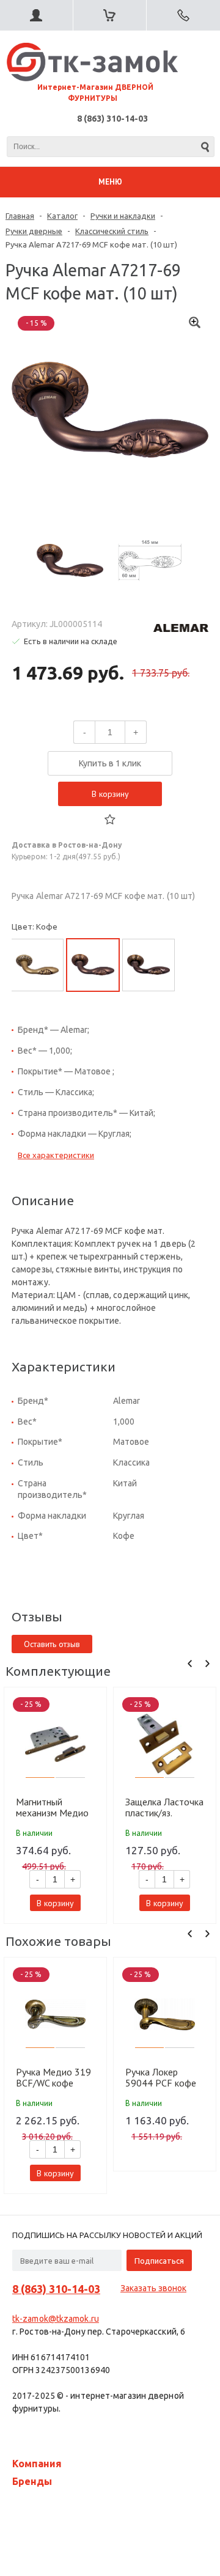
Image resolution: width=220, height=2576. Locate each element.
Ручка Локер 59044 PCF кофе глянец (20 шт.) (161, 2077)
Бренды (32, 2481)
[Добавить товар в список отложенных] (110, 820)
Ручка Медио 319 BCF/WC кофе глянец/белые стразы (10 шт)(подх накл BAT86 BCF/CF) (54, 2077)
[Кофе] (93, 965)
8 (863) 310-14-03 (112, 119)
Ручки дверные (34, 231)
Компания (37, 2464)
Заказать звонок (153, 2288)
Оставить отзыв (52, 1644)
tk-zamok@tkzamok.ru (56, 2319)
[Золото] (37, 965)
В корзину (110, 794)
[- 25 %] (56, 1744)
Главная (20, 216)
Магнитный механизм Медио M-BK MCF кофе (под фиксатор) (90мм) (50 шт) (52, 1807)
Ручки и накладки (123, 216)
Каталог (62, 216)
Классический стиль (112, 231)
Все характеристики (56, 1155)
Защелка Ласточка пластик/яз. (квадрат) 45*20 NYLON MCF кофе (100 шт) (164, 1807)
